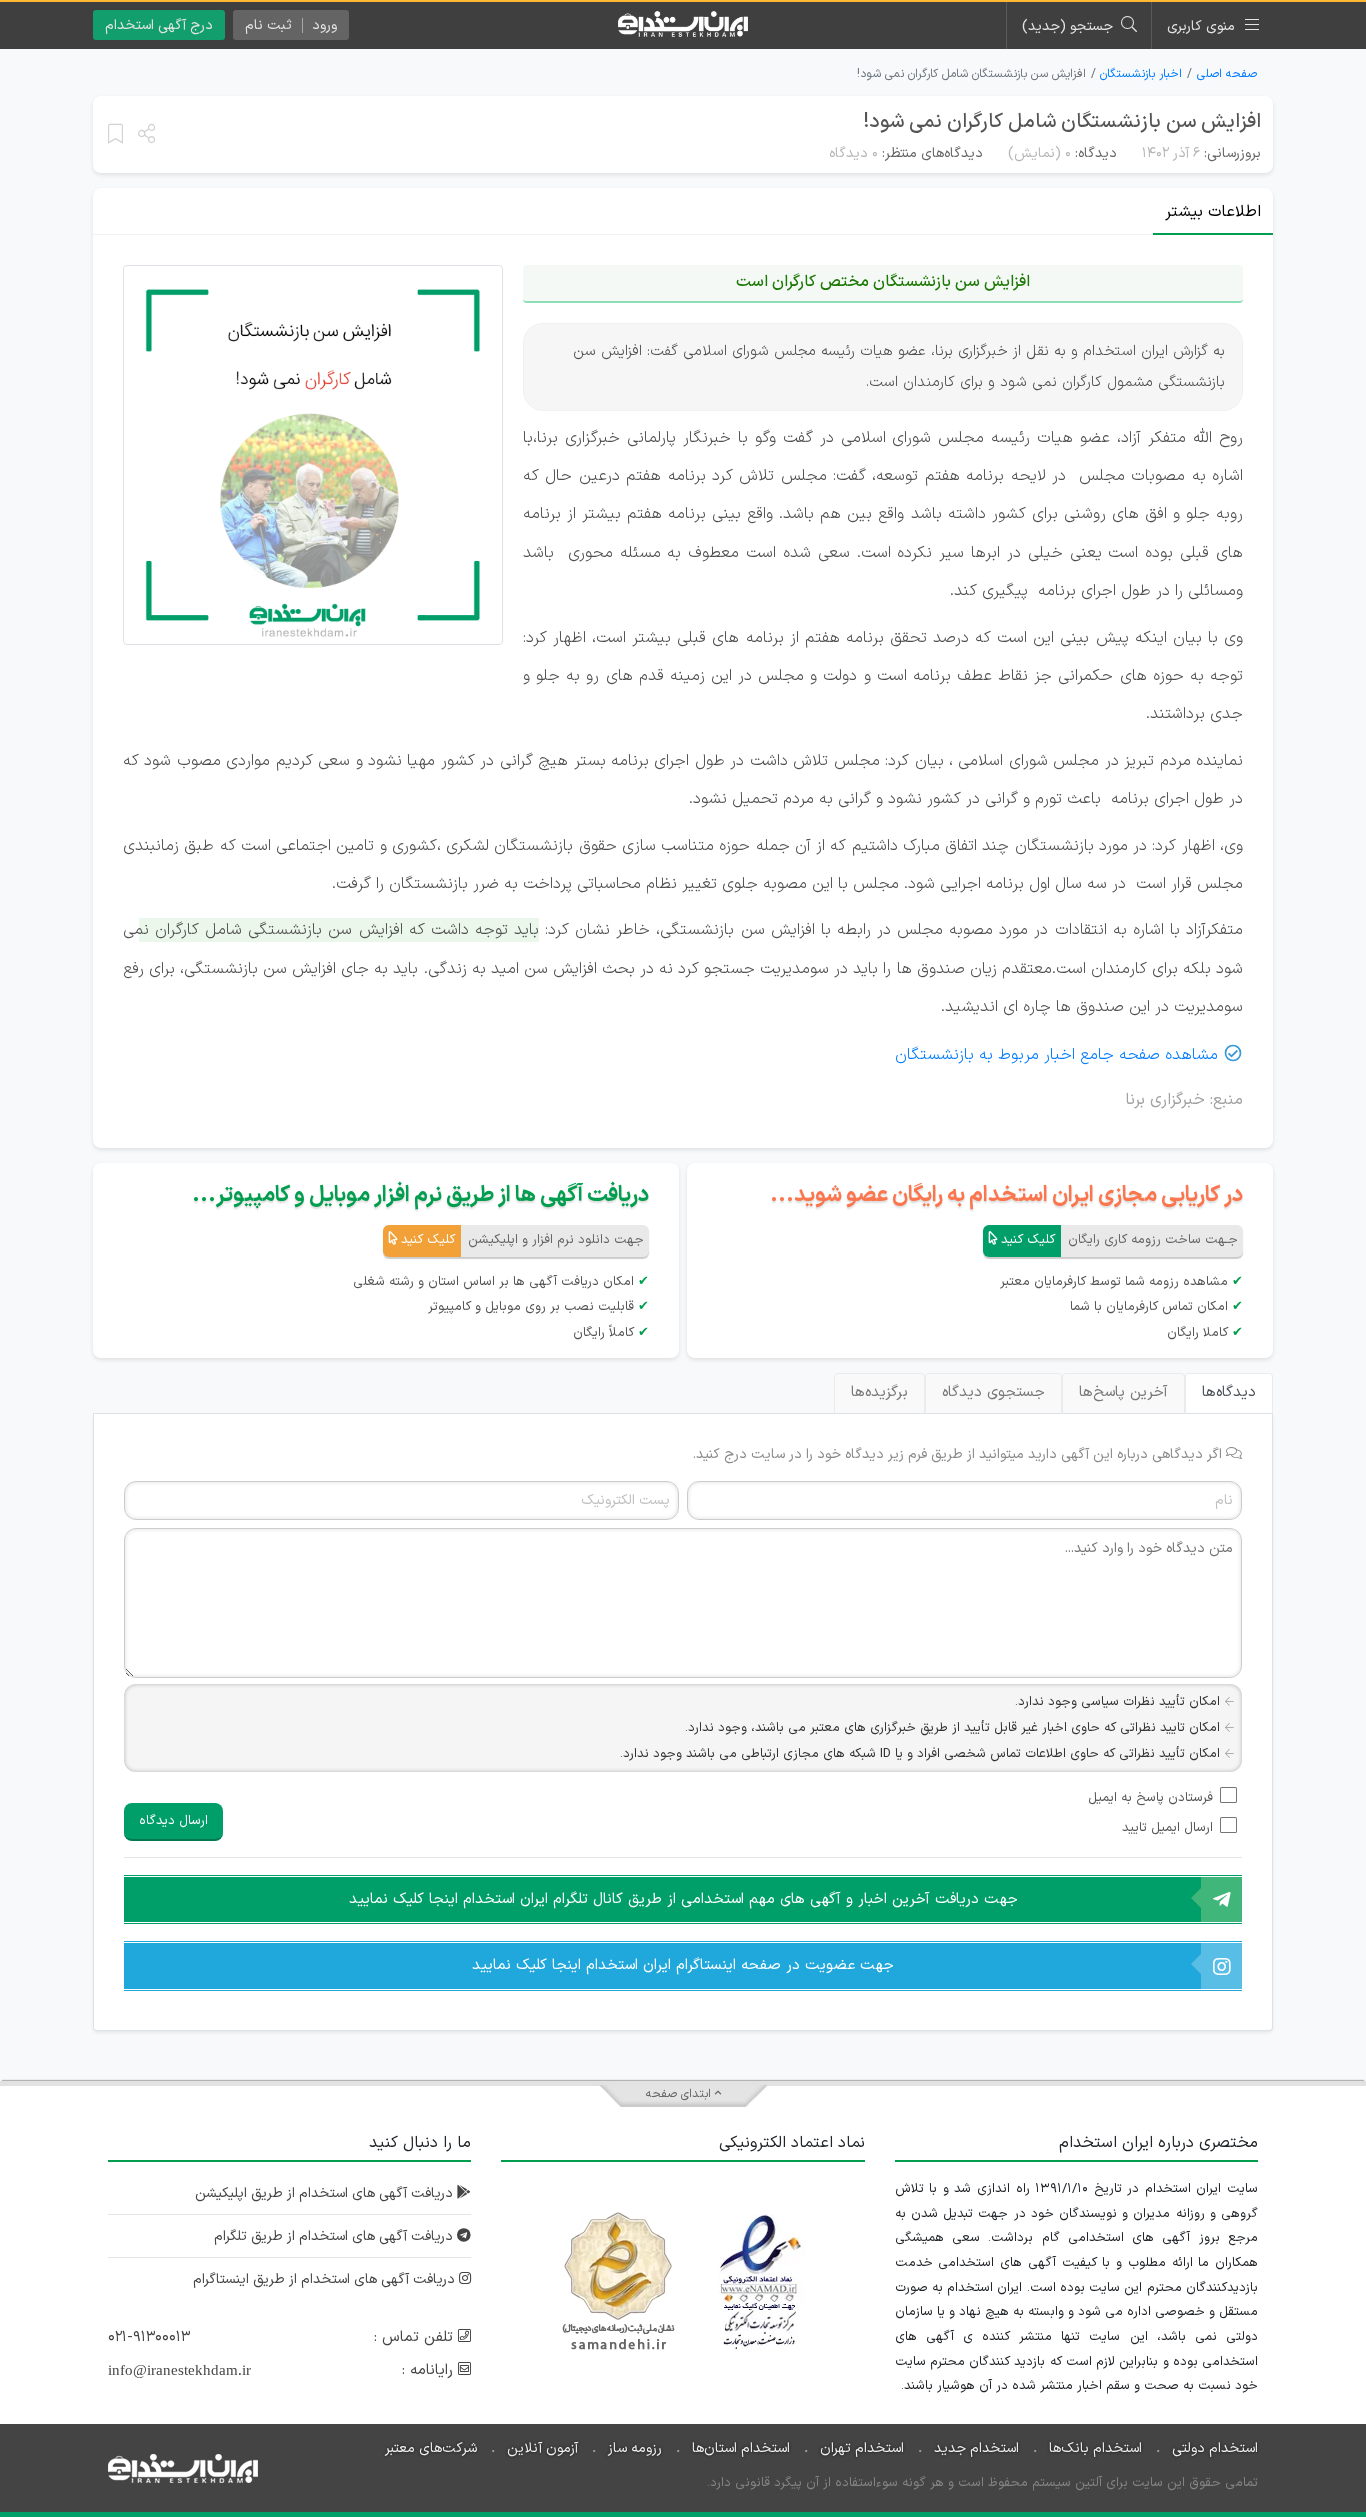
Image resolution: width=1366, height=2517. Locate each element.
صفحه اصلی (1227, 74)
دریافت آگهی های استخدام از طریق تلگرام (335, 2236)
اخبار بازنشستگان (1141, 74)
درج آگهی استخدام (159, 25)
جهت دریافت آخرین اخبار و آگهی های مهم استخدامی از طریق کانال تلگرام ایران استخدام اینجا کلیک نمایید (683, 1899)
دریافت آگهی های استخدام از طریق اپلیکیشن (326, 2193)
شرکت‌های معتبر (431, 2448)
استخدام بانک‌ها (1095, 2448)
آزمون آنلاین (542, 2448)
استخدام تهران (862, 2448)
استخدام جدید (976, 2448)
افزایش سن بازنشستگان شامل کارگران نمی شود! (1062, 122)
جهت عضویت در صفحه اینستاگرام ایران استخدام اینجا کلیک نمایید (683, 1965)
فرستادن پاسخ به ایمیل (1150, 1798)
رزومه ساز (635, 2448)
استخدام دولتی (1215, 2448)
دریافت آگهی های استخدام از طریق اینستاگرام (326, 2279)
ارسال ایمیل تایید (1167, 1828)
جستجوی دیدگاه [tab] (993, 1392)
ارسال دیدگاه (173, 1821)
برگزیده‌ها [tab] (879, 1392)
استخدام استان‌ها (741, 2448)
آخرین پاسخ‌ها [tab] (1123, 1392)
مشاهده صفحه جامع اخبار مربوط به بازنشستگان (1056, 1055)
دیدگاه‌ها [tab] (1229, 1392)
